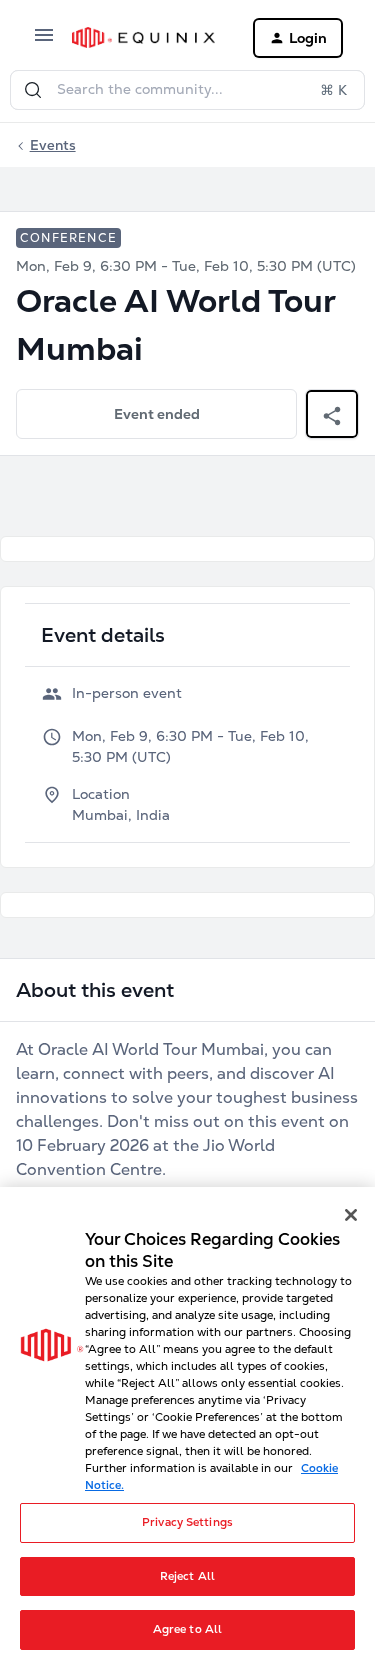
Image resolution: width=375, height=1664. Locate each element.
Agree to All (187, 1629)
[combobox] (187, 90)
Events (53, 145)
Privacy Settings (187, 1522)
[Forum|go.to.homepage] (146, 37)
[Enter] (33, 90)
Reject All (187, 1576)
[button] (44, 42)
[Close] (351, 1215)
